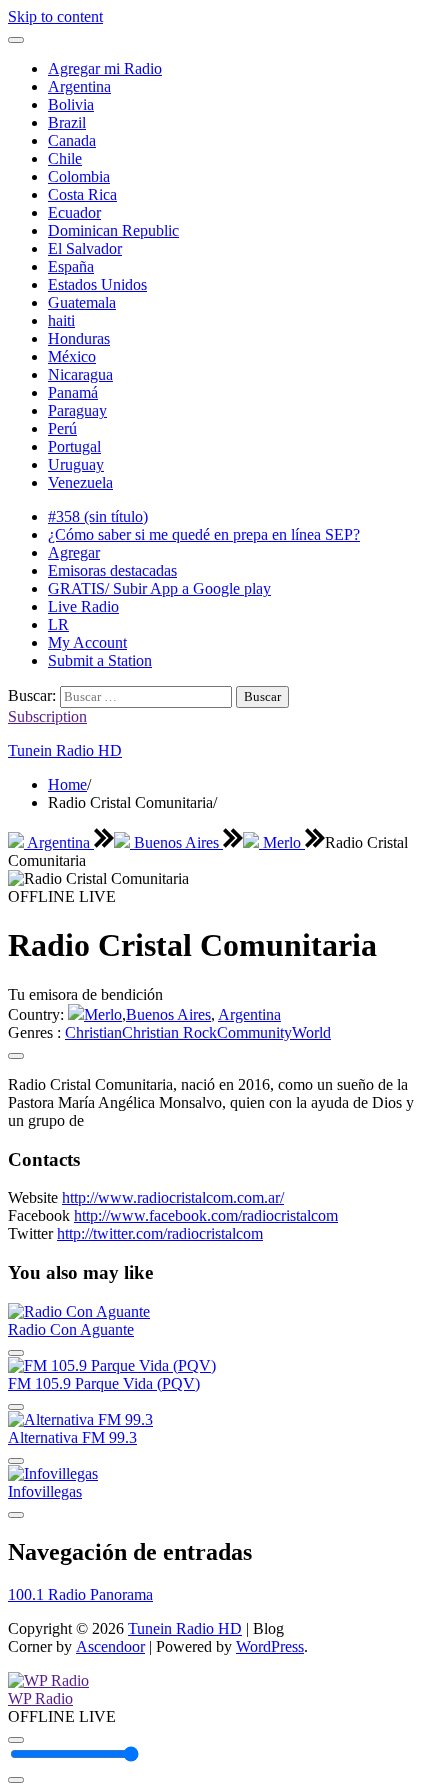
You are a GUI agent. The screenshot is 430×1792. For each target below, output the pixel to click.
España (71, 266)
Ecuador (74, 212)
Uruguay (76, 464)
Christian (93, 1032)
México (72, 356)
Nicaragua (80, 374)
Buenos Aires (176, 842)
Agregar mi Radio (105, 68)
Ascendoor (110, 1646)
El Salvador (85, 248)
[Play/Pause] (16, 1740)
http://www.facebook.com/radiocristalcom (206, 1215)
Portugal (74, 446)
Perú (62, 428)
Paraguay (77, 410)
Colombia (79, 176)
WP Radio (40, 1698)
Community (254, 1032)
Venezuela (80, 482)
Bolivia (71, 104)
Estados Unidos (97, 284)
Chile (65, 158)
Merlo (282, 842)
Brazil (67, 122)
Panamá (73, 392)
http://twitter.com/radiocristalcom (160, 1233)
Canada (72, 140)
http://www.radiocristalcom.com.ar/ (173, 1197)
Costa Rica (82, 194)
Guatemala (82, 302)
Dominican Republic (113, 230)
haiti (61, 320)
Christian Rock (169, 1032)
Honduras (79, 338)
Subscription (47, 716)
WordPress (270, 1646)
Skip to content (55, 16)
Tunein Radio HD (65, 750)
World (311, 1032)
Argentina (79, 86)
